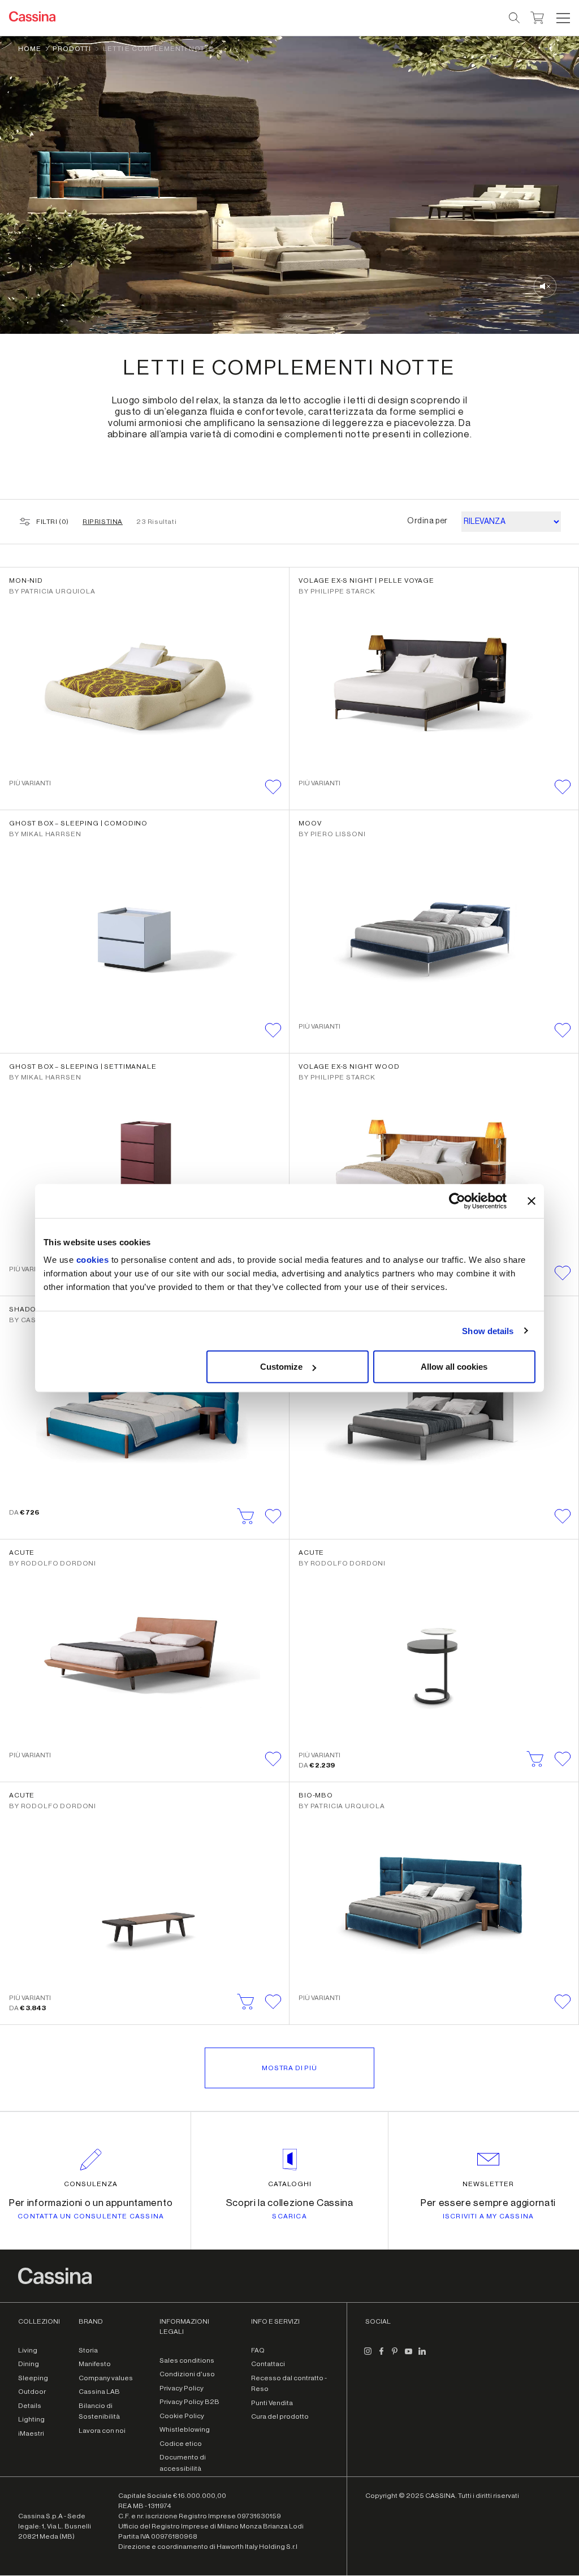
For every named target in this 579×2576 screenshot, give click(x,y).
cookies (93, 1260)
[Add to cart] (246, 1516)
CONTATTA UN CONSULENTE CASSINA (91, 2216)
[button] (562, 18)
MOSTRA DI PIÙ (289, 2068)
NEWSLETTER (488, 2184)
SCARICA (289, 2216)
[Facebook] (381, 2356)
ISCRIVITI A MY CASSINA (488, 2216)
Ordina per (427, 521)
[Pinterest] (395, 2356)
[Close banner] (532, 1201)
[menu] (563, 18)
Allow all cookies (454, 1367)
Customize (281, 1367)
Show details (488, 1330)
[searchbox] (515, 18)
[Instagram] (368, 2356)
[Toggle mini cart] (537, 16)
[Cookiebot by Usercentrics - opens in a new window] (457, 1201)
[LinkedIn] (422, 2356)
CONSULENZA (91, 2184)
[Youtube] (408, 2356)
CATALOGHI (290, 2184)
